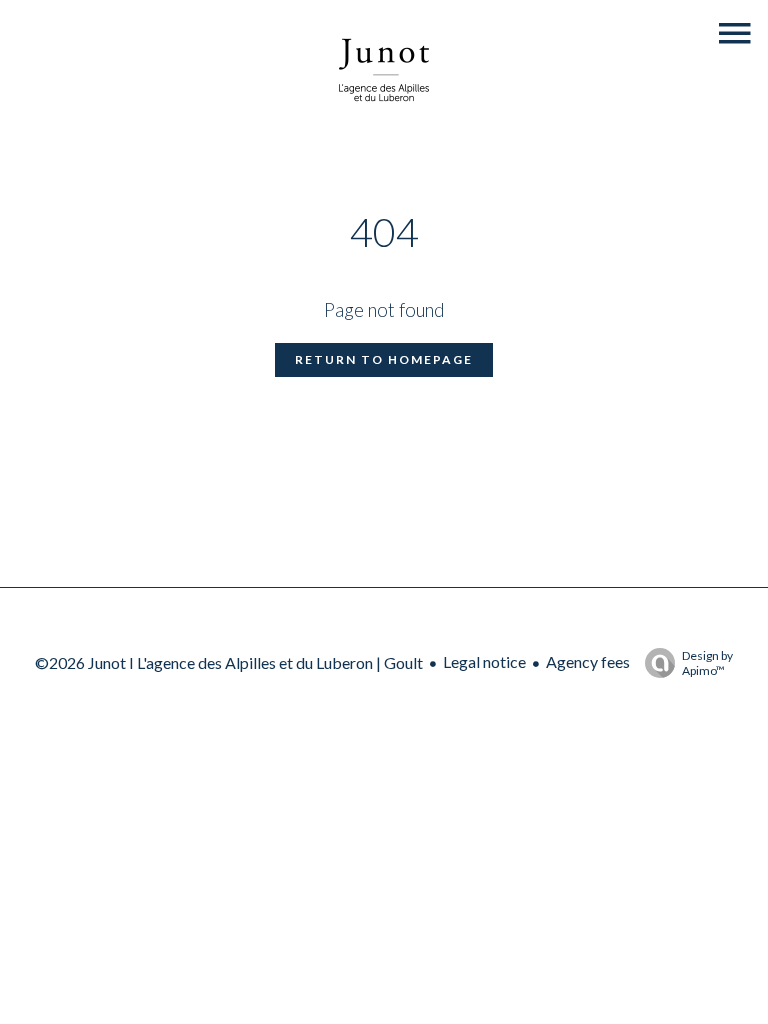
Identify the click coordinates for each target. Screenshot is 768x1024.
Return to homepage (384, 359)
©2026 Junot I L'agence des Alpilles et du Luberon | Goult (229, 662)
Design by (707, 663)
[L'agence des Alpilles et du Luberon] (384, 123)
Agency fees (588, 661)
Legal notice (484, 661)
